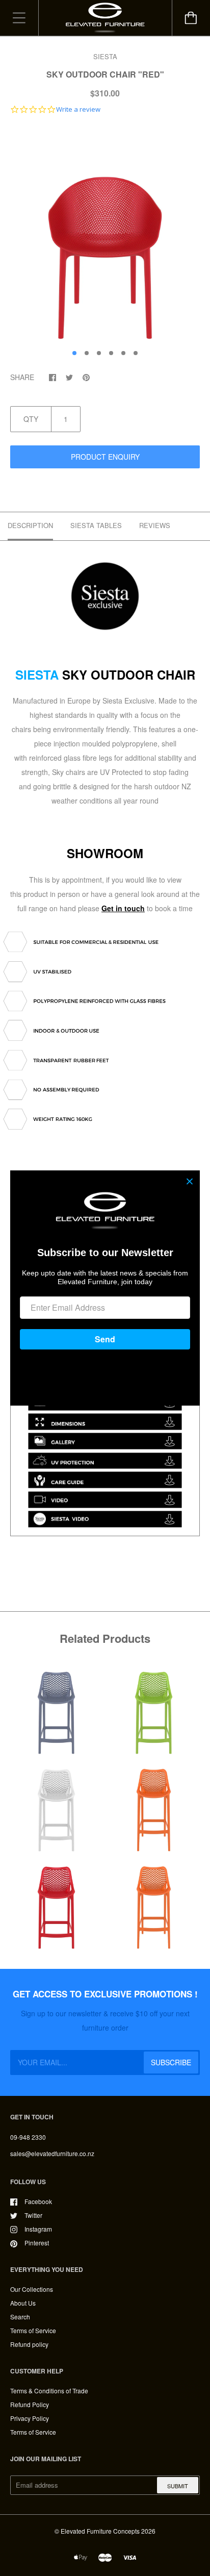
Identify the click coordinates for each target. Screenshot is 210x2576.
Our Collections (32, 2289)
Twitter (33, 2215)
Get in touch (123, 908)
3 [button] (99, 353)
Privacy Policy (30, 2418)
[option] (105, 234)
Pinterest (37, 2243)
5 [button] (123, 353)
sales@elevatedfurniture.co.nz (52, 2153)
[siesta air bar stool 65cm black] (105, 651)
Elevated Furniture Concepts (100, 2531)
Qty (31, 419)
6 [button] (136, 353)
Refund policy (29, 2344)
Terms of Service (33, 2330)
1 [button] (74, 353)
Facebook (38, 2201)
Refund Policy (30, 2404)
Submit (178, 2486)
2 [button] (87, 353)
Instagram (38, 2229)
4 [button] (111, 353)
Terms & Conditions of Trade (49, 2391)
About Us (23, 2303)
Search (20, 2317)
